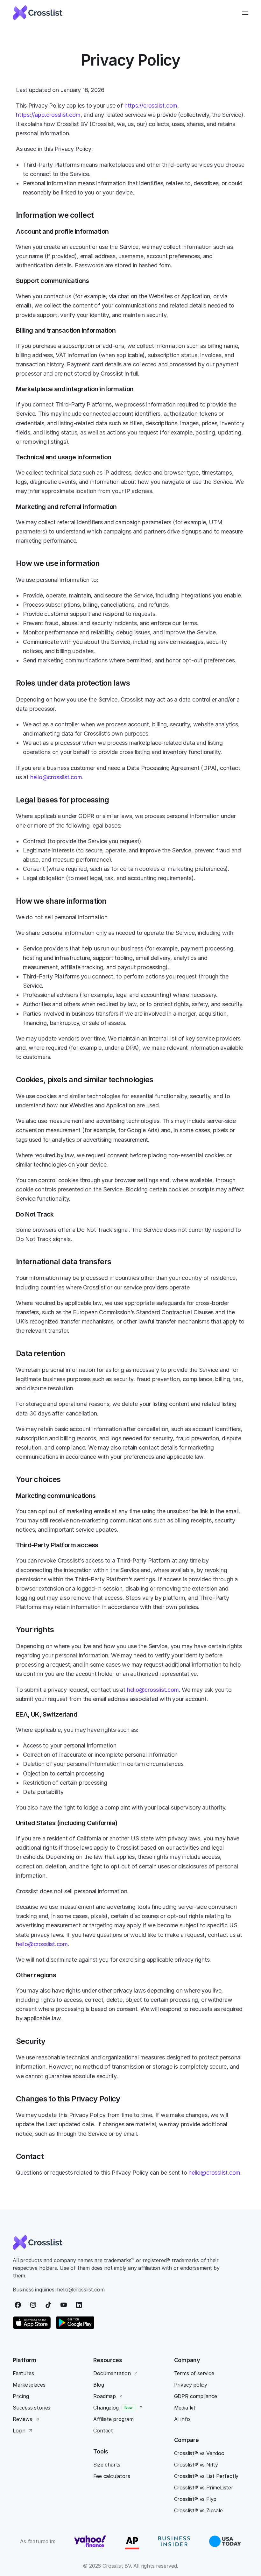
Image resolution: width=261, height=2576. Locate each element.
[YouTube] (64, 2305)
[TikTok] (48, 2305)
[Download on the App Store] (32, 2323)
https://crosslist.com (151, 106)
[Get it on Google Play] (75, 2323)
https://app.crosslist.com (48, 115)
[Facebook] (18, 2305)
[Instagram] (33, 2305)
